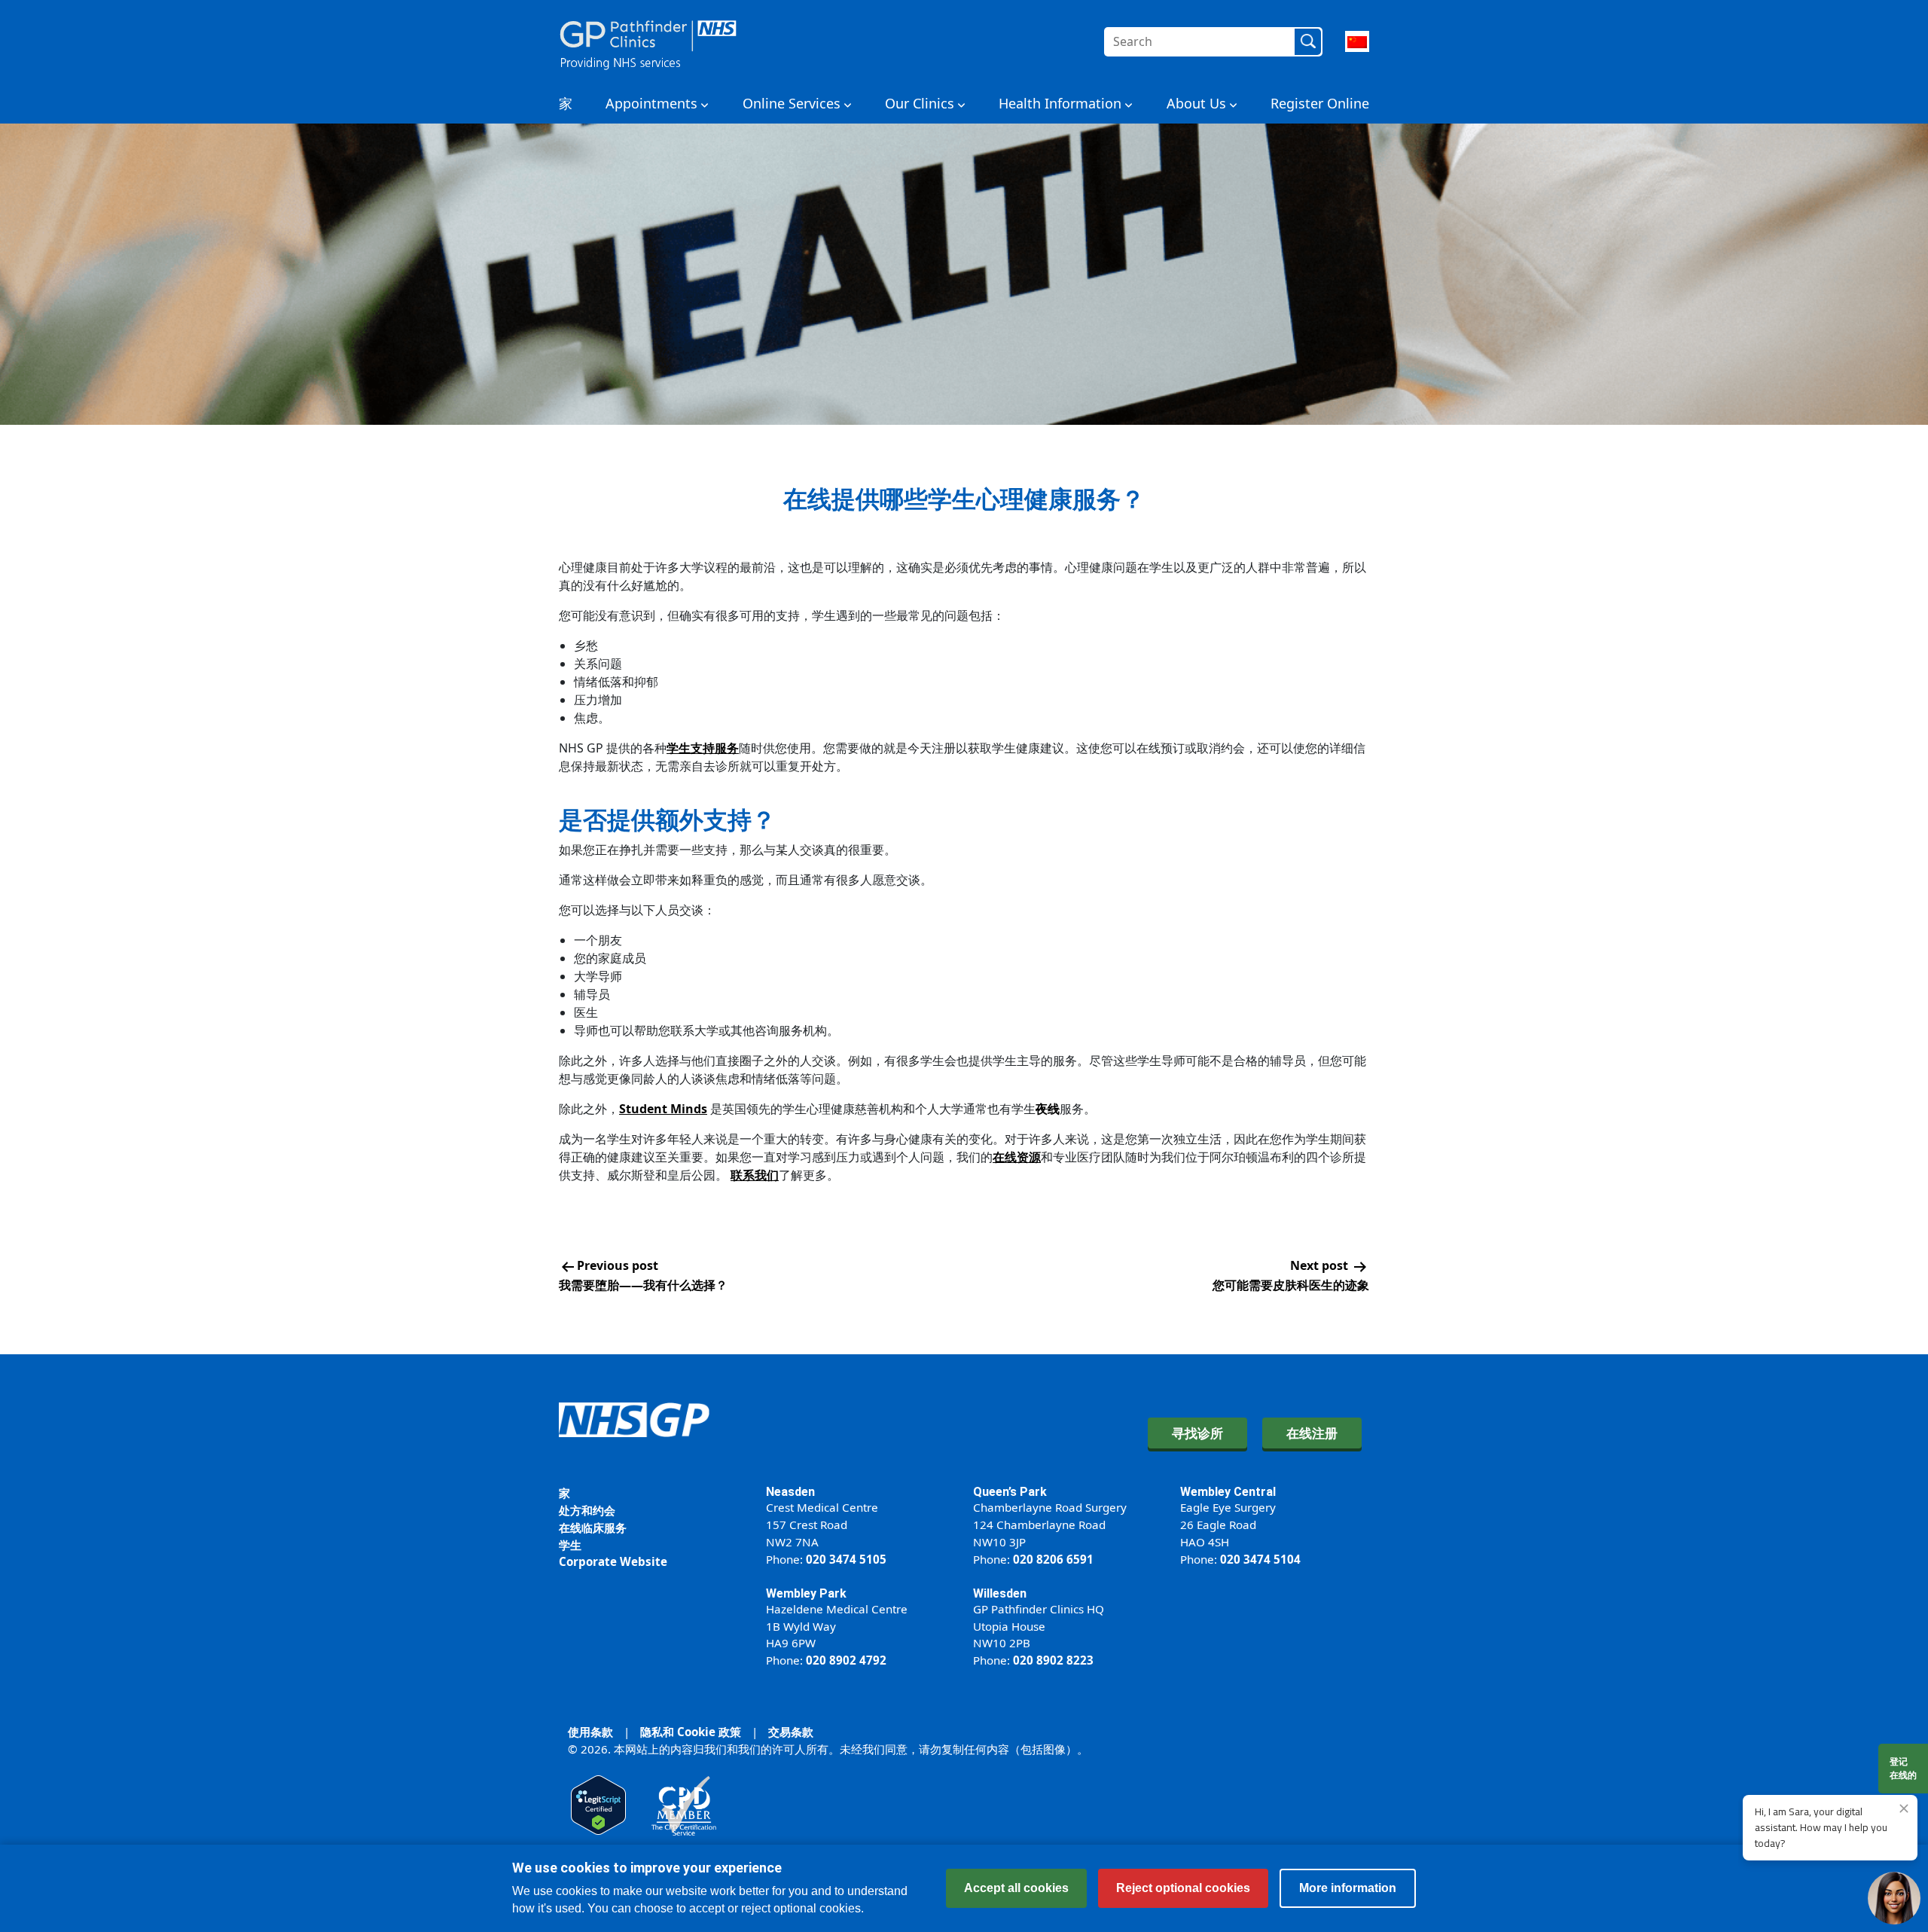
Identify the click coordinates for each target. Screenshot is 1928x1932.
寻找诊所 (1197, 1433)
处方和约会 (587, 1510)
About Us (1196, 103)
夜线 (1048, 1109)
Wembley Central (1228, 1492)
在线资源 (1017, 1157)
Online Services (792, 103)
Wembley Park (806, 1593)
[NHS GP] (648, 41)
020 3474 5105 (846, 1559)
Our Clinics (920, 103)
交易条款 (791, 1732)
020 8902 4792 (846, 1660)
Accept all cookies (1016, 1888)
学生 (570, 1545)
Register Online (1320, 103)
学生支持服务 (703, 748)
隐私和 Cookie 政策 (691, 1732)
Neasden (790, 1492)
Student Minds (663, 1109)
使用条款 (590, 1732)
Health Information (1060, 103)
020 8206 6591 (1053, 1559)
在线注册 (1312, 1433)
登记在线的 (1903, 1768)
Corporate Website (613, 1561)
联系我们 (755, 1175)
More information (1348, 1888)
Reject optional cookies (1183, 1888)
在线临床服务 (593, 1528)
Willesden (1000, 1593)
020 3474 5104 (1260, 1559)
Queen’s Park (1010, 1492)
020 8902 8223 (1053, 1660)
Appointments (651, 103)
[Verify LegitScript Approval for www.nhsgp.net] (598, 1804)
